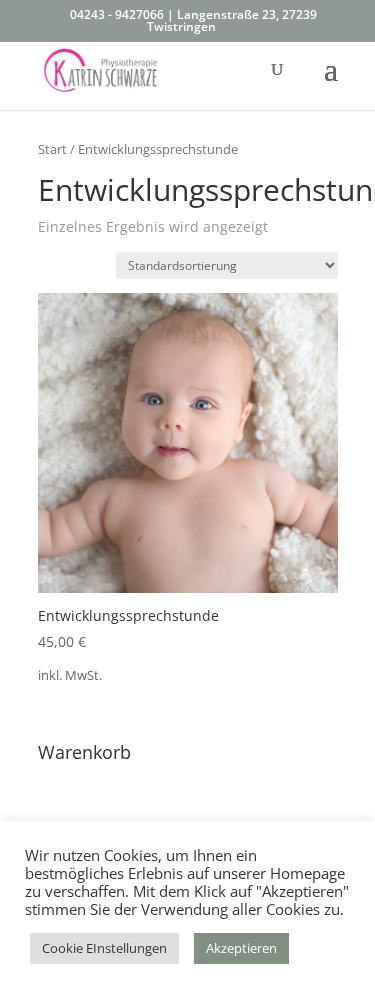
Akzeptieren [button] (241, 948)
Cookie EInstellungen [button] (104, 948)
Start (52, 149)
